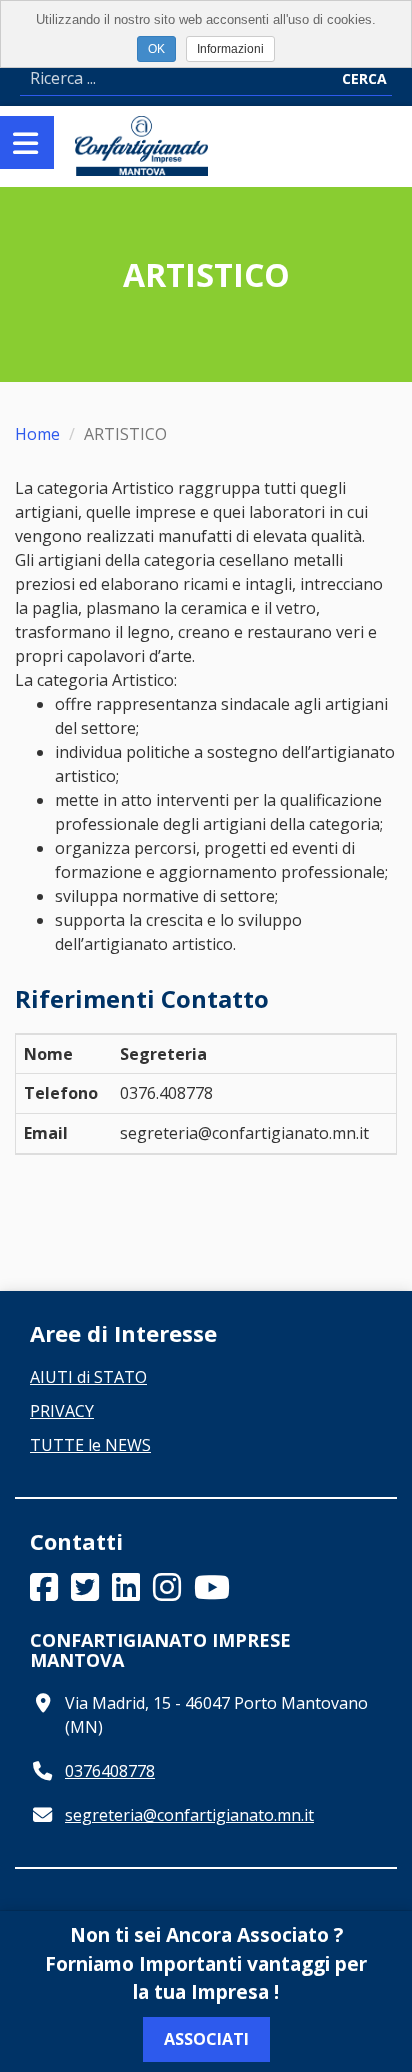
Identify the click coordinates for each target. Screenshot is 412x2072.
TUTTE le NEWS (90, 1445)
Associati (206, 2039)
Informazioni (230, 49)
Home (37, 434)
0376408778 (110, 1771)
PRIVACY (62, 1411)
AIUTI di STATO (88, 1377)
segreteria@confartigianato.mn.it (189, 1815)
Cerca (364, 78)
